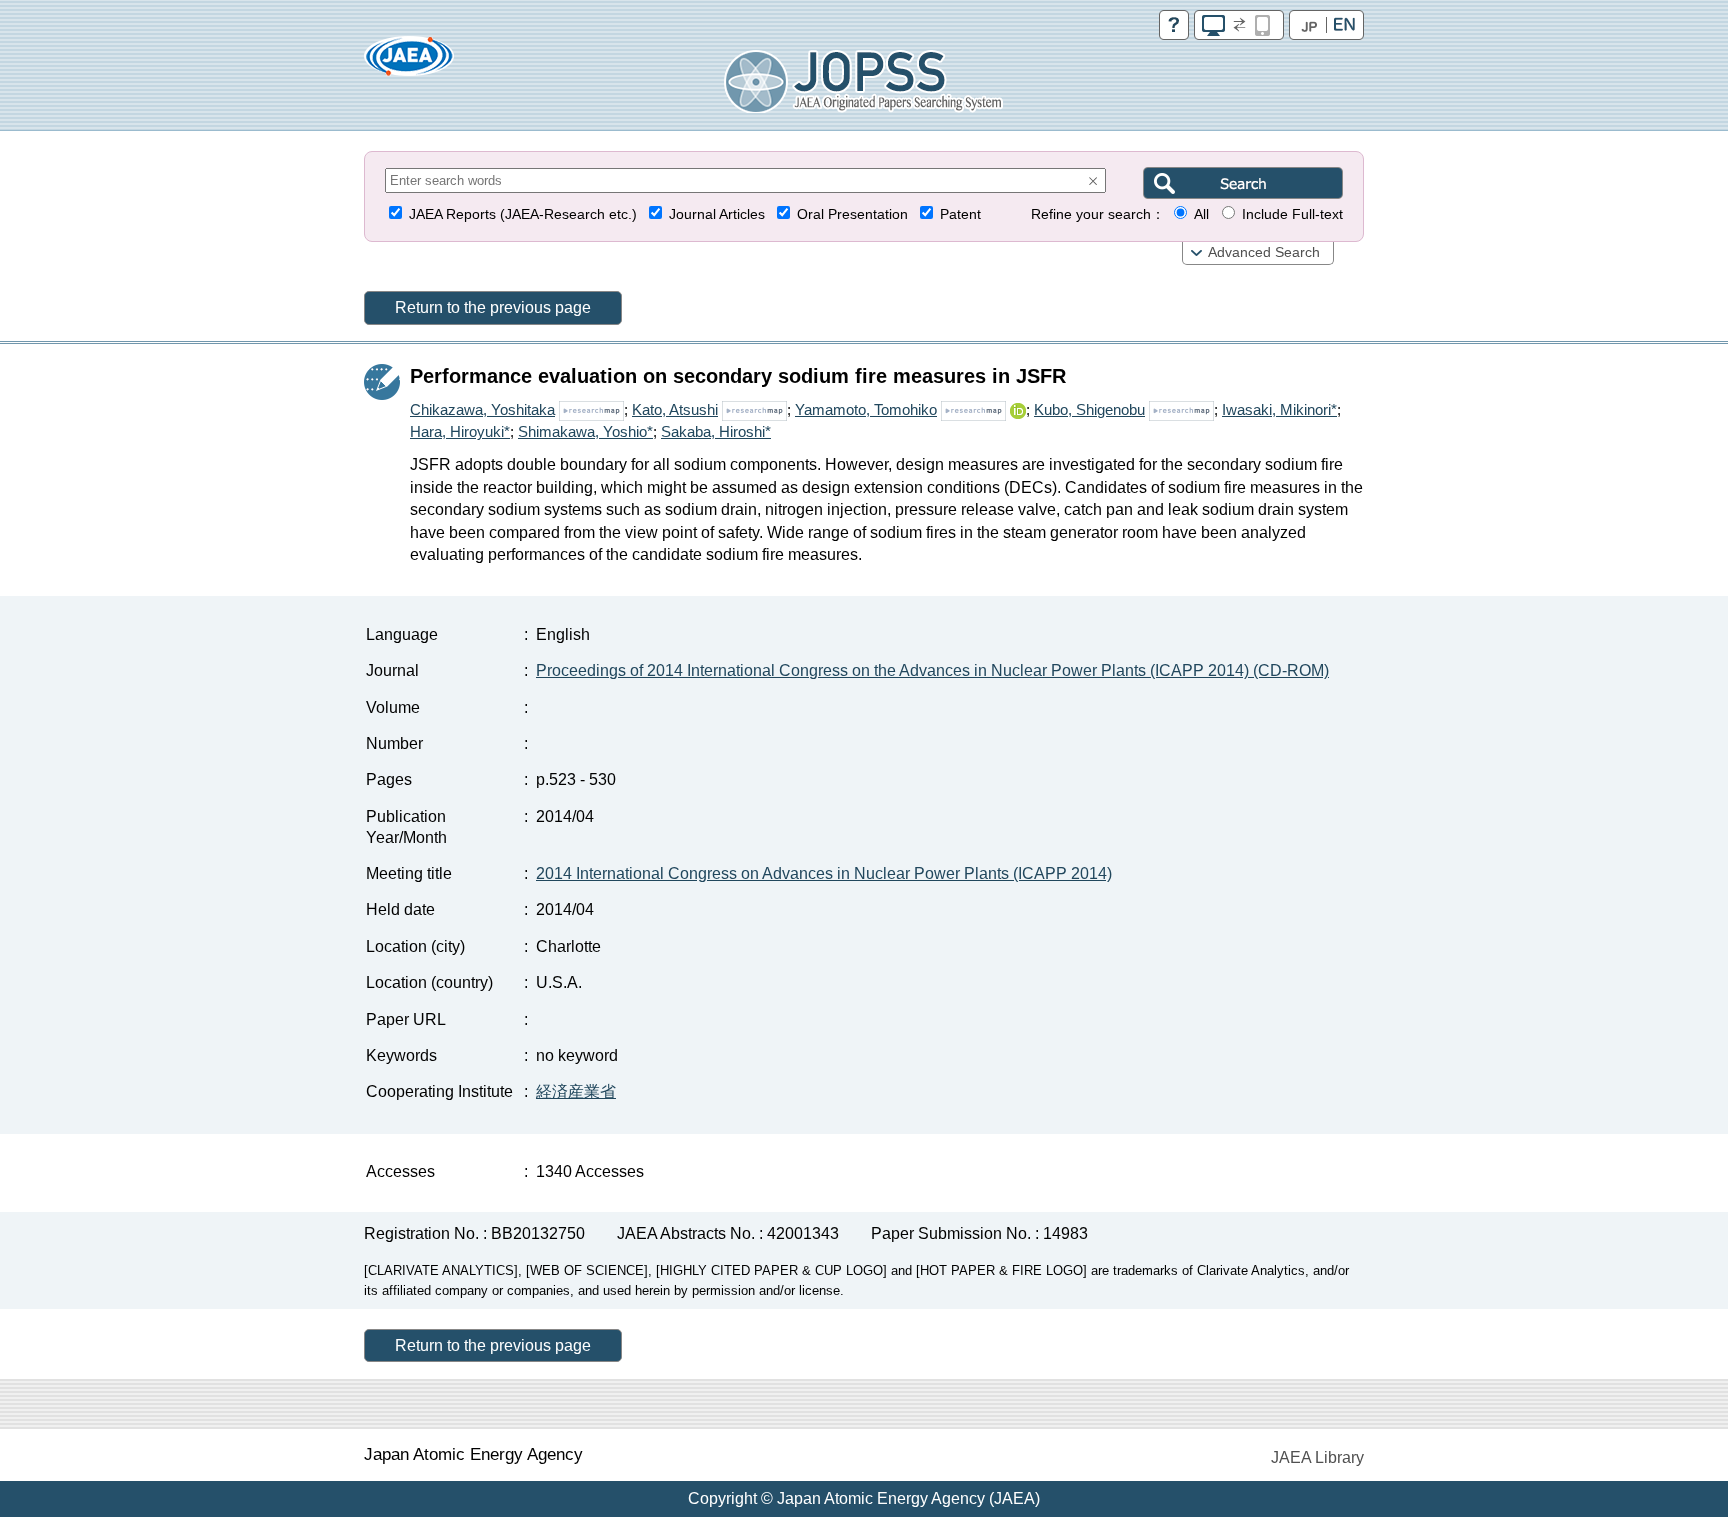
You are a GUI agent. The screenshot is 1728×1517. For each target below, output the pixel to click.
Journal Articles (717, 214)
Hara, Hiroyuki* (460, 431)
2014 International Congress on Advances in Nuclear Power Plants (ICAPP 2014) (824, 873)
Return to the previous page (493, 307)
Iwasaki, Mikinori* (1279, 409)
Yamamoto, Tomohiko (866, 409)
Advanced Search (1264, 252)
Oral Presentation (852, 214)
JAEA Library (1317, 1457)
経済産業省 (576, 1091)
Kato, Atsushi (675, 409)
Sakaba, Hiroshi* (716, 431)
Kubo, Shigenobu (1089, 409)
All (1201, 214)
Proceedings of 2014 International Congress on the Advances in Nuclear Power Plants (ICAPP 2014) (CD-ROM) (932, 670)
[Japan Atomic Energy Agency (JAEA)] (409, 62)
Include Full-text (1292, 214)
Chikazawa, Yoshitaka (482, 409)
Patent (960, 214)
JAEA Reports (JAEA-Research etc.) (523, 214)
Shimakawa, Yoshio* (585, 431)
